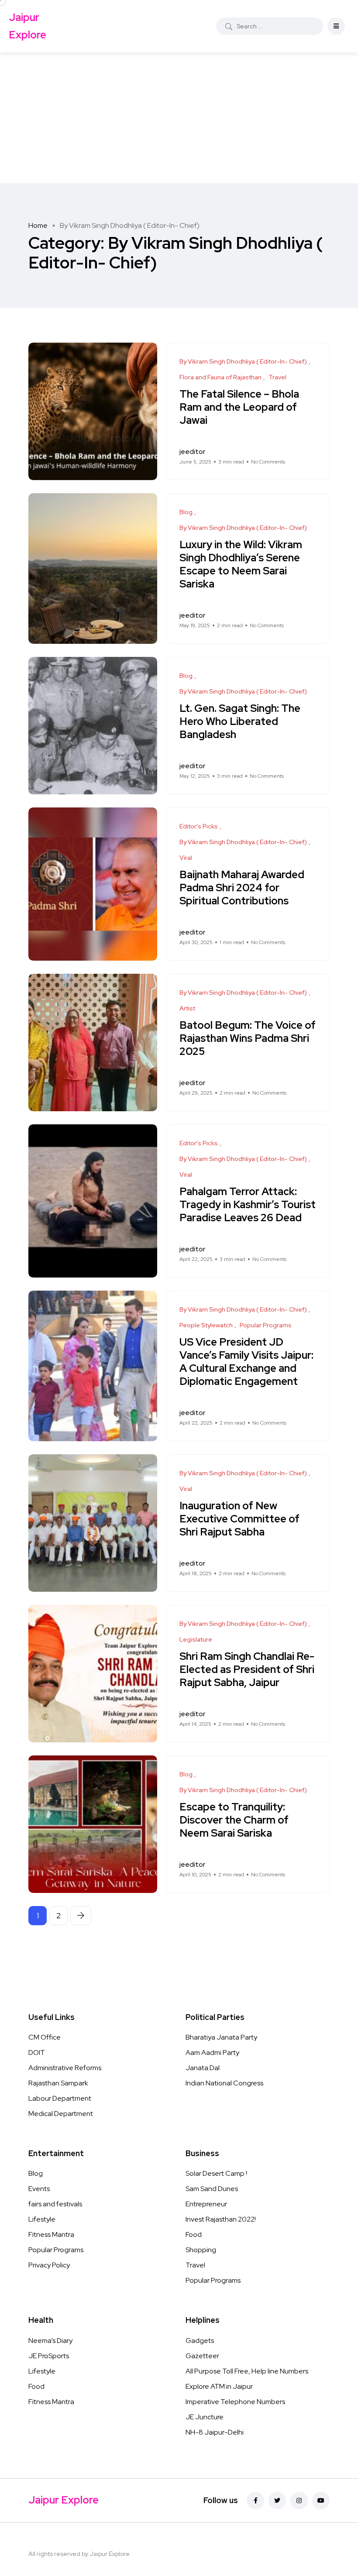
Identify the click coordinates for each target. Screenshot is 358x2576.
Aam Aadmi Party (212, 2052)
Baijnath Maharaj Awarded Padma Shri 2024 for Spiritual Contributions (242, 888)
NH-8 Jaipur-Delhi (215, 2432)
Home (38, 225)
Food (194, 2234)
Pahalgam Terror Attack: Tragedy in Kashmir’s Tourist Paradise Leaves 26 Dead (248, 1205)
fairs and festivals (55, 2204)
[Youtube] (321, 2500)
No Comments (268, 462)
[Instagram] (299, 2500)
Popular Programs (56, 2250)
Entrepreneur (206, 2204)
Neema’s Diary (50, 2341)
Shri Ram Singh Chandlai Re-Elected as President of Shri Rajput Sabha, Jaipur (247, 1670)
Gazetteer (202, 2356)
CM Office (45, 2037)
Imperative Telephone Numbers (235, 2402)
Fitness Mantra (51, 2234)
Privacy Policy (49, 2265)
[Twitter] (277, 2500)
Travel (195, 2265)
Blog (36, 2173)
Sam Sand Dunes (212, 2189)
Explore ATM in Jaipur (219, 2386)
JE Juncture (205, 2417)
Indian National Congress (224, 2083)
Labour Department (60, 2098)
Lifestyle (42, 2219)
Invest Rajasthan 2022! (221, 2219)
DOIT (37, 2052)
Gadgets (200, 2341)
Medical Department (61, 2114)
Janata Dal (203, 2068)
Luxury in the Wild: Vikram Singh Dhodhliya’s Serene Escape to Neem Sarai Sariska (241, 565)
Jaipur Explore (28, 26)
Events (39, 2189)
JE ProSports (49, 2356)
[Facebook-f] (255, 2500)
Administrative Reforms (65, 2068)
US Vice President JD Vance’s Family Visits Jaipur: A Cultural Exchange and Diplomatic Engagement (246, 1362)
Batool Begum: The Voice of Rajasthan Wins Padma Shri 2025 (248, 1039)
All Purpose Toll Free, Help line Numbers (247, 2371)
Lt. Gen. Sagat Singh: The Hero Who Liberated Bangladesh (240, 722)
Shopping (201, 2250)
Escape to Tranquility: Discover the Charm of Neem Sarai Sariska (234, 1820)
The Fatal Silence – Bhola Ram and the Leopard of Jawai (239, 407)
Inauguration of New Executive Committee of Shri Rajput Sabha (239, 1519)
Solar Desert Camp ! (216, 2173)
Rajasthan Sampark (58, 2083)
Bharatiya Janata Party (221, 2037)
